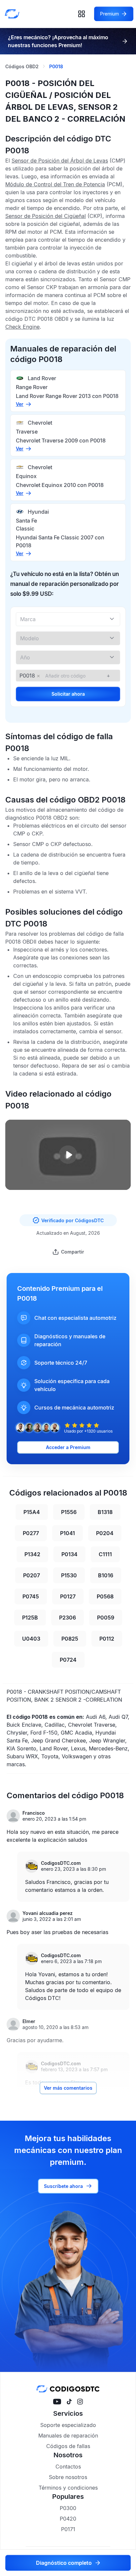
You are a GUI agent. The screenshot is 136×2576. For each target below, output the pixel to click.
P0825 (70, 1639)
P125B (30, 1618)
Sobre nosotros (68, 2477)
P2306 (68, 1618)
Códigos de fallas (68, 2446)
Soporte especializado (68, 2425)
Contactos (68, 2467)
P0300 (68, 2508)
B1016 (106, 1575)
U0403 (31, 1639)
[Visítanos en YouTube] (57, 2402)
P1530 (69, 1575)
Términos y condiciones (68, 2488)
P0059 (106, 1618)
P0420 (68, 2519)
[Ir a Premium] (125, 41)
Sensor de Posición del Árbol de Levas (60, 161)
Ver (20, 404)
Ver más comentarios (68, 2088)
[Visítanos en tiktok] (69, 2402)
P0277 (31, 1533)
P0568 (105, 1596)
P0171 (68, 2529)
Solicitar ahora (68, 694)
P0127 (68, 1596)
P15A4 (32, 1512)
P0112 (107, 1639)
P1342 (32, 1554)
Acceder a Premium (68, 1447)
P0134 (69, 1554)
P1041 (68, 1533)
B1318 (105, 1512)
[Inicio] (14, 14)
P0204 (105, 1533)
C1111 (105, 1554)
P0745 (31, 1596)
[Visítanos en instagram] (80, 2402)
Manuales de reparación (68, 2436)
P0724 (68, 1660)
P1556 (69, 1512)
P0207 (32, 1575)
